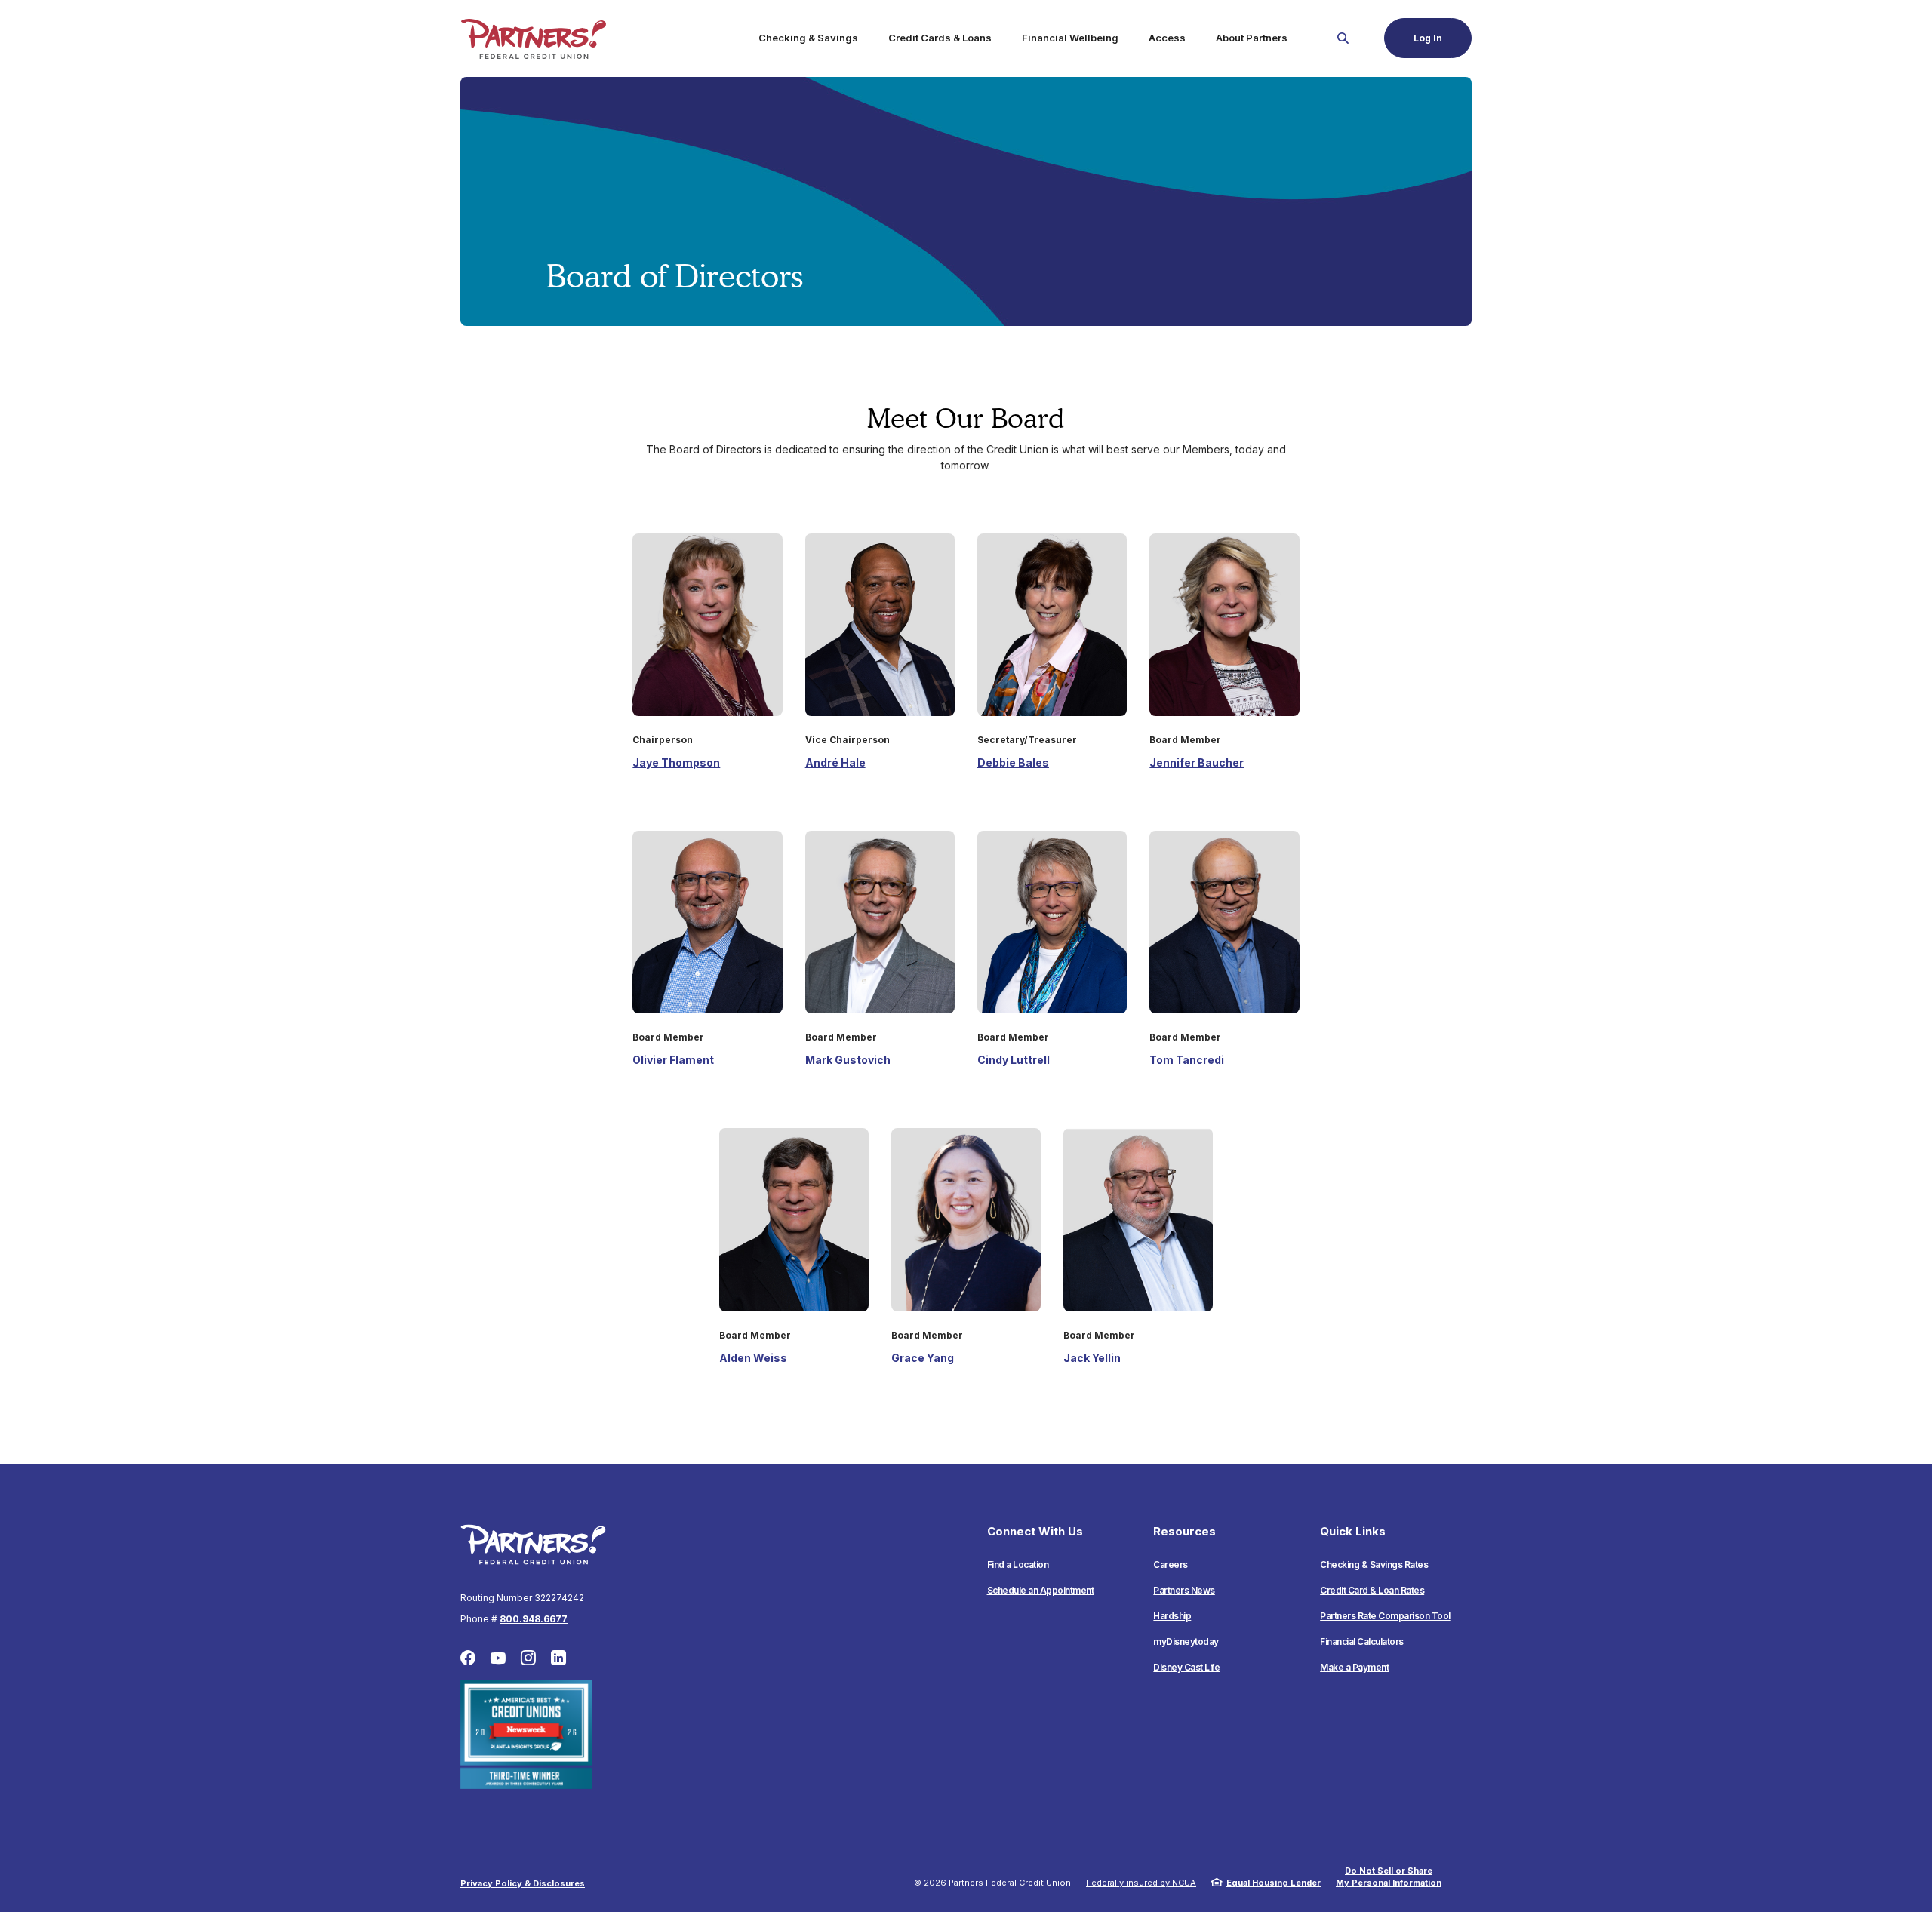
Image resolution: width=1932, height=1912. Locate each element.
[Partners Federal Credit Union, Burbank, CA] (533, 38)
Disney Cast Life (1186, 1667)
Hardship (1172, 1616)
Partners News (1184, 1590)
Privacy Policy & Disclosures (523, 1883)
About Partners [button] (1252, 38)
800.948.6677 (534, 1619)
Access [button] (1167, 38)
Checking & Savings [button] (808, 38)
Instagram (528, 1658)
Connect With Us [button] (1035, 1531)
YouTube (498, 1658)
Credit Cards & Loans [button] (940, 38)
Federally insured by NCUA (1141, 1883)
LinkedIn (558, 1658)
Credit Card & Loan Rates (1372, 1590)
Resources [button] (1184, 1531)
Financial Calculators (1362, 1641)
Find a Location (1018, 1565)
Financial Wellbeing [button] (1070, 38)
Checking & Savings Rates (1374, 1565)
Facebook (468, 1658)
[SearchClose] (1343, 38)
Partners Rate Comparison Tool (1385, 1616)
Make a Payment (1354, 1667)
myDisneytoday (1186, 1641)
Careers (1171, 1565)
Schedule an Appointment (1041, 1590)
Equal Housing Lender (1274, 1883)
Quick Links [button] (1353, 1531)
